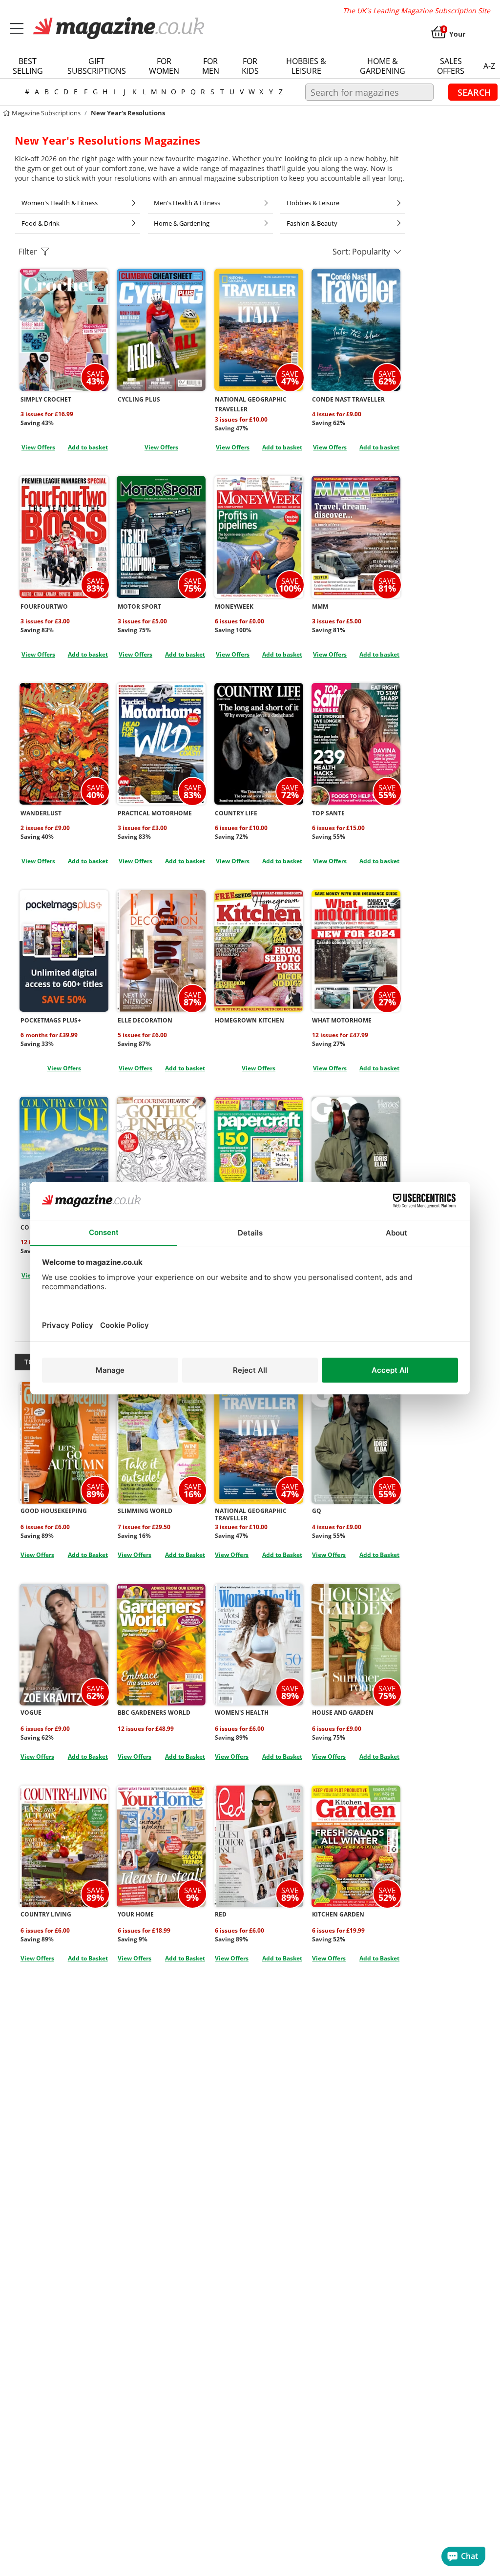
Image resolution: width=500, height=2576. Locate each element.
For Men (211, 66)
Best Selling (28, 66)
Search (474, 92)
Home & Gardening (383, 66)
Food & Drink (41, 223)
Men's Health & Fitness (187, 203)
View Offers (38, 447)
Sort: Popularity (363, 252)
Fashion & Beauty (312, 223)
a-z (489, 66)
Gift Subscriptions (97, 66)
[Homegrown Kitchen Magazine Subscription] (259, 951)
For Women (164, 66)
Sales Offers (451, 66)
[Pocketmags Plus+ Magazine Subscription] (64, 951)
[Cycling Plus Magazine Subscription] (161, 330)
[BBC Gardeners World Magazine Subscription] (161, 1645)
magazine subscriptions (45, 113)
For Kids (250, 66)
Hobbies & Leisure (306, 66)
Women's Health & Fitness (60, 203)
